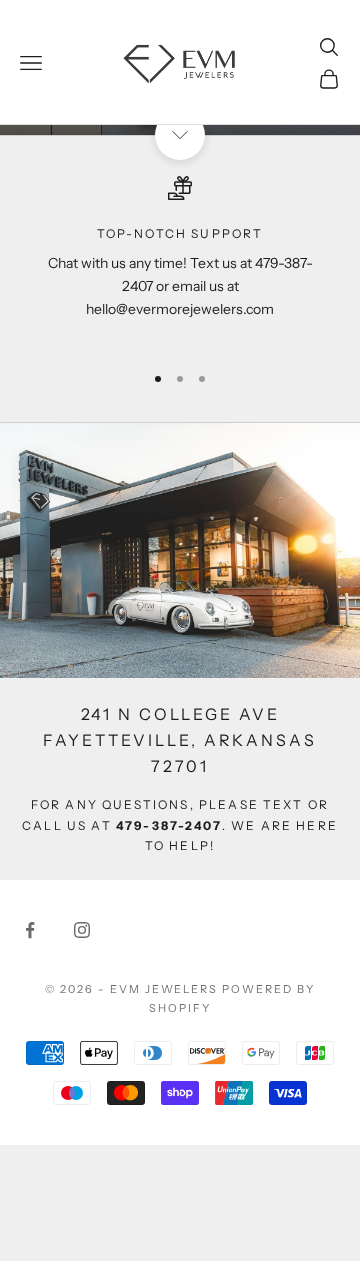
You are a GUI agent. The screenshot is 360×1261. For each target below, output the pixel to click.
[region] (180, 260)
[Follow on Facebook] (30, 930)
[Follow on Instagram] (82, 930)
